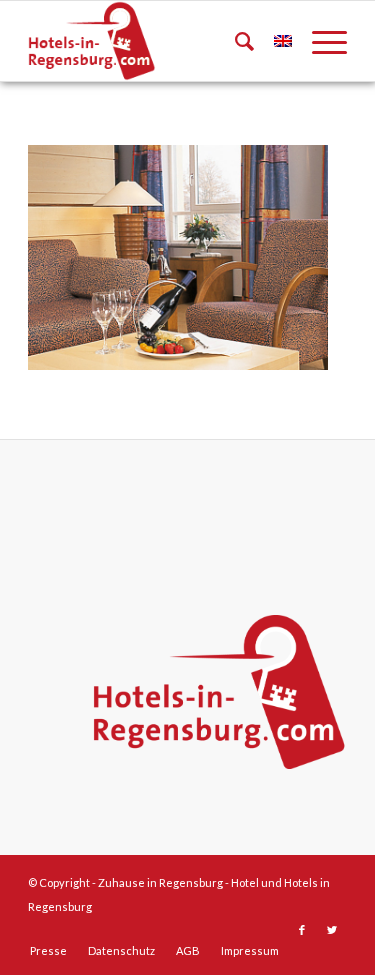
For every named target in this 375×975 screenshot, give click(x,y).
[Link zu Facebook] (302, 930)
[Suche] (234, 41)
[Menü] (319, 41)
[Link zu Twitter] (332, 930)
